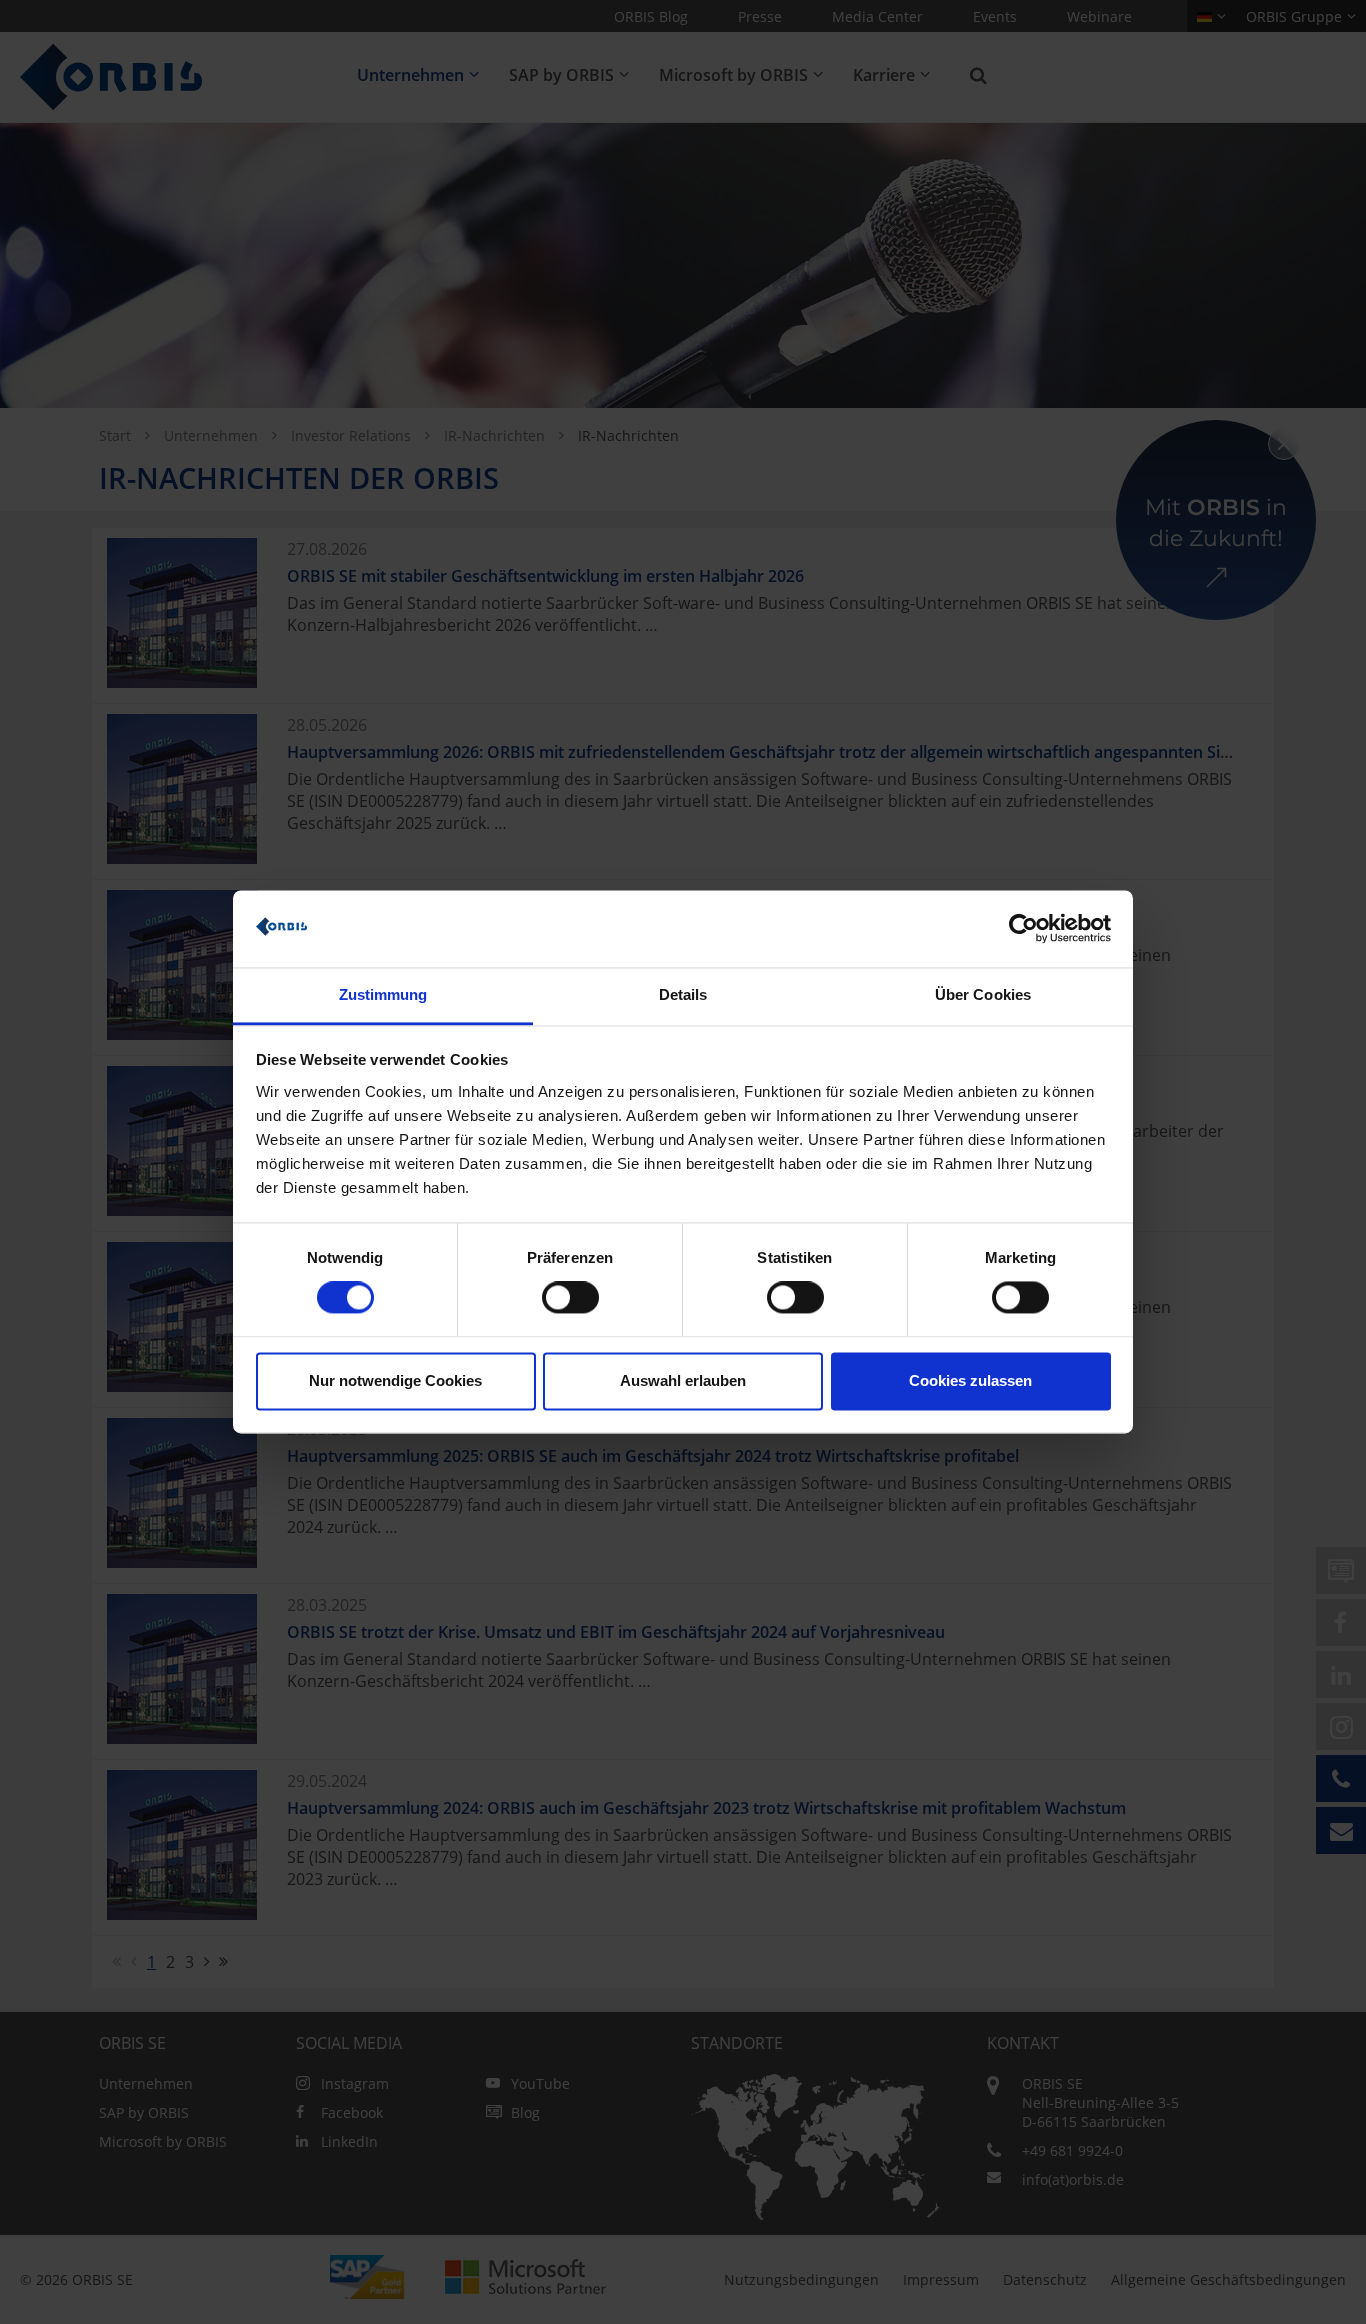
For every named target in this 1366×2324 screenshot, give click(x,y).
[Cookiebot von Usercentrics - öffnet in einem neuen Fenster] (1023, 929)
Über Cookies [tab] (983, 994)
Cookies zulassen (970, 1380)
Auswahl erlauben (683, 1380)
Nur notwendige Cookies (395, 1380)
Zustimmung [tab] (383, 994)
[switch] (570, 1298)
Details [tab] (683, 994)
